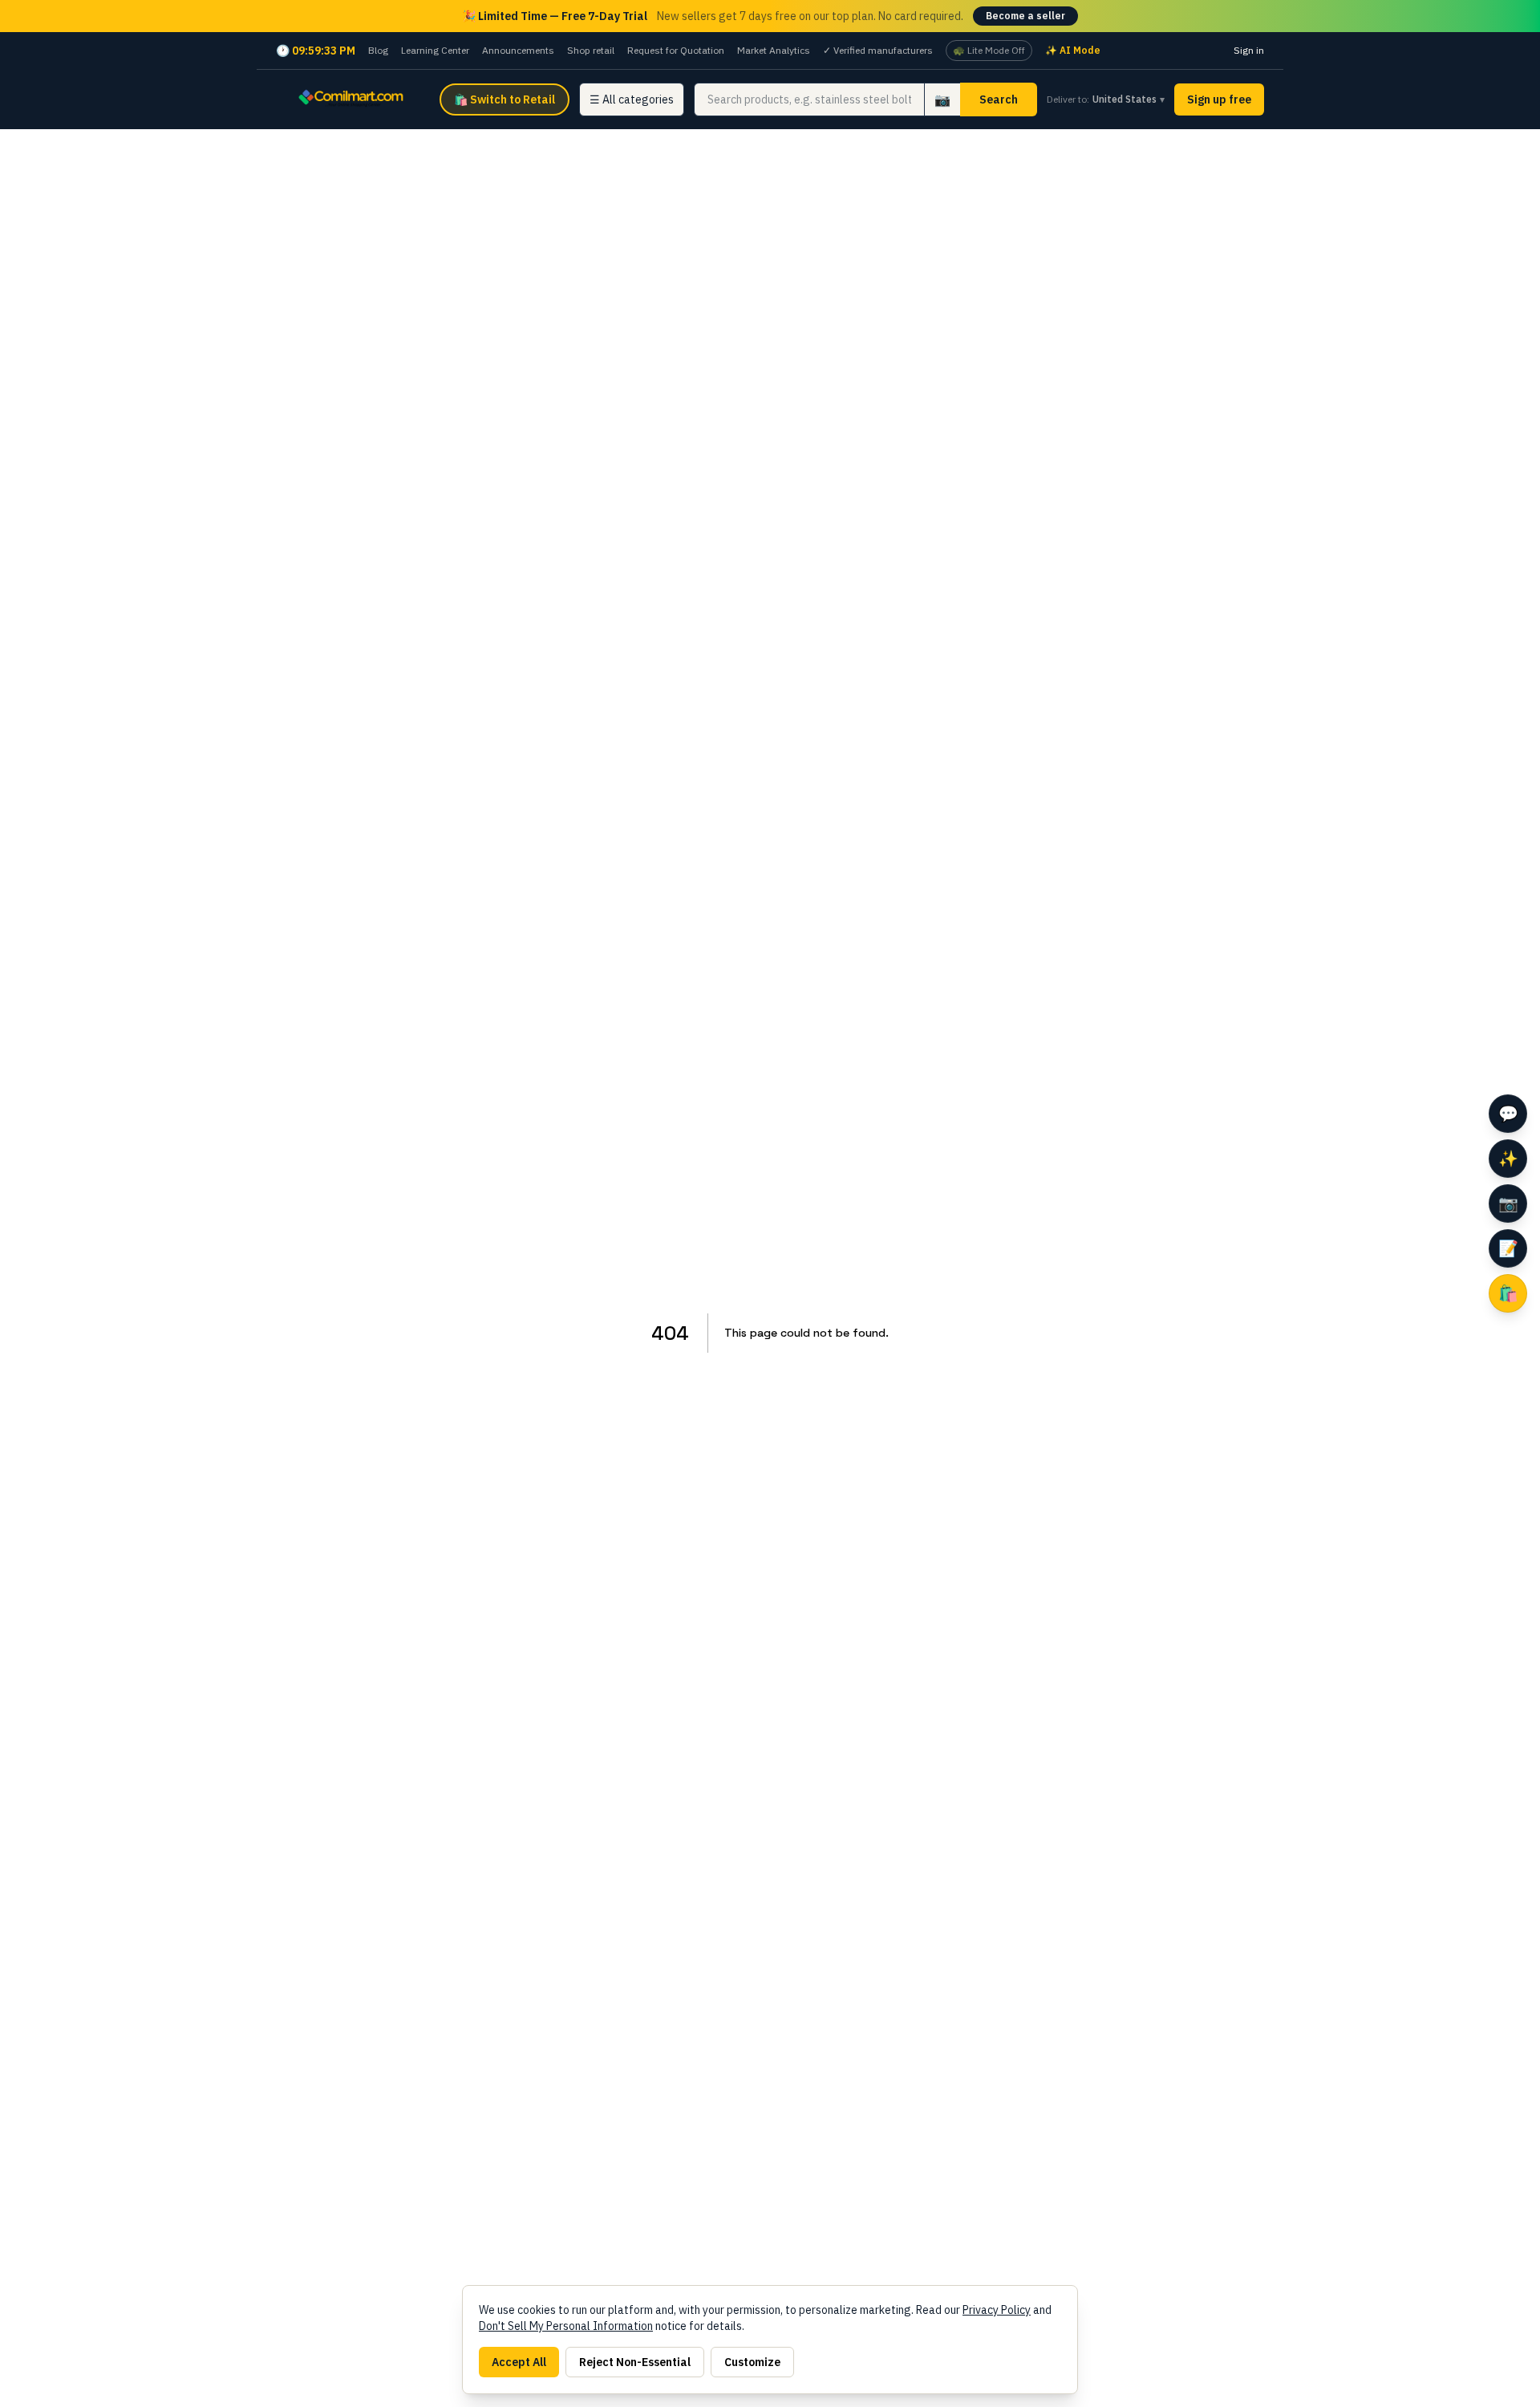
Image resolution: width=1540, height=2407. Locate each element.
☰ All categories (632, 99)
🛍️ (1508, 1293)
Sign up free (1219, 99)
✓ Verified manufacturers (878, 50)
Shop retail (591, 50)
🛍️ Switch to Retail (505, 99)
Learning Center (435, 50)
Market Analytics (774, 50)
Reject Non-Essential (635, 2362)
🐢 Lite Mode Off (989, 50)
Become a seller (1025, 16)
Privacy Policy (997, 2310)
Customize (752, 2362)
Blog (378, 50)
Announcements (518, 50)
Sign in (1249, 50)
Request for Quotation (676, 50)
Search (999, 99)
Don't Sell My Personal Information (566, 2326)
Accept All (519, 2362)
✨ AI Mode (1073, 50)
